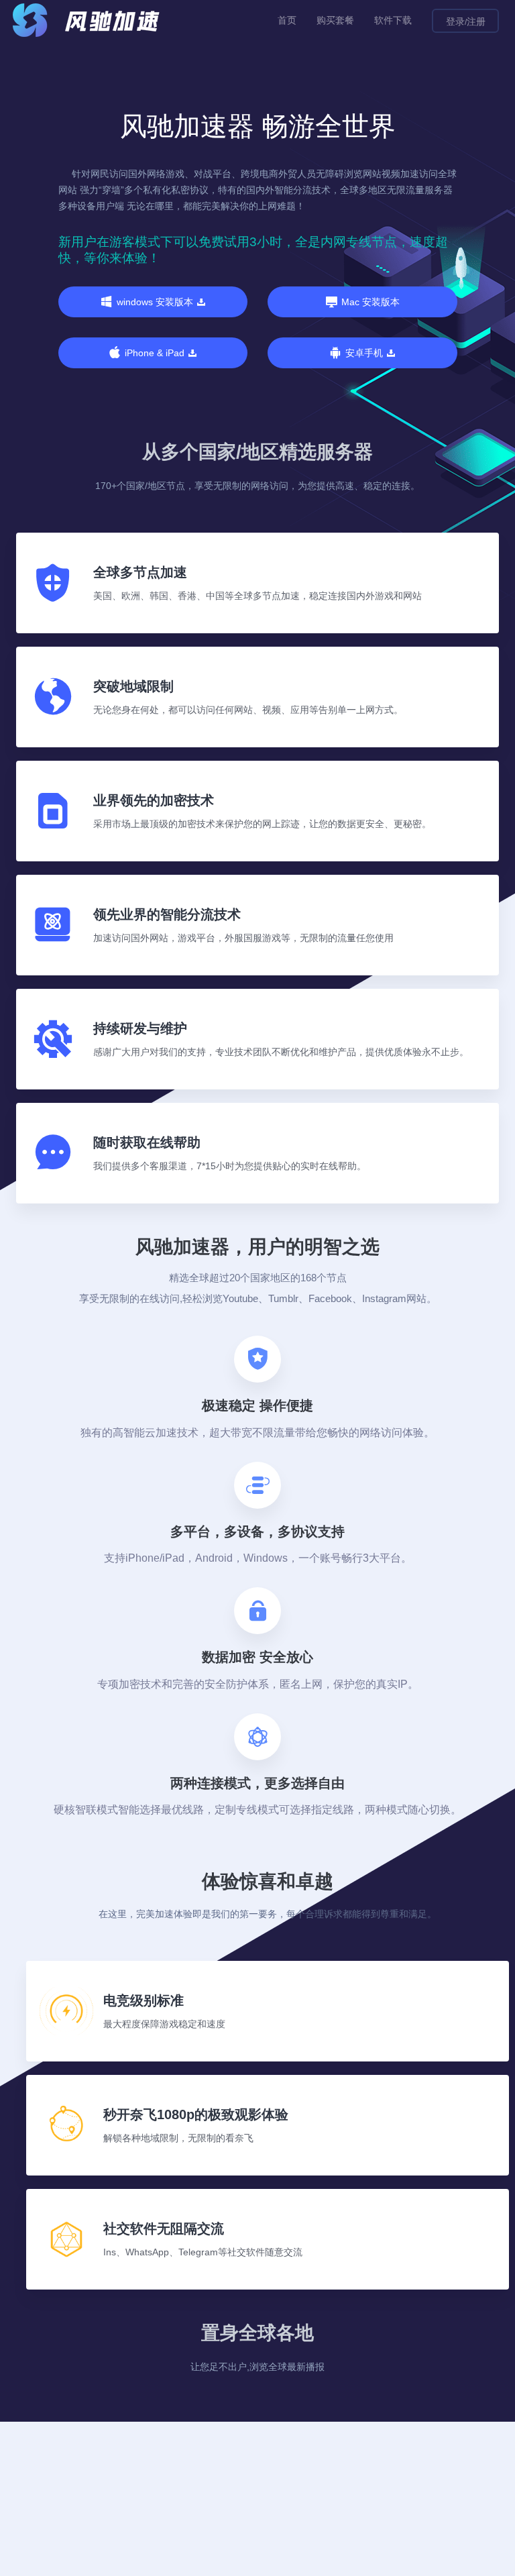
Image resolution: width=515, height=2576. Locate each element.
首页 (287, 20)
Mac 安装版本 (370, 302)
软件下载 (393, 20)
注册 (476, 21)
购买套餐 (335, 20)
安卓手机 (364, 353)
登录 (455, 21)
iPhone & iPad (155, 353)
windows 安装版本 (155, 302)
